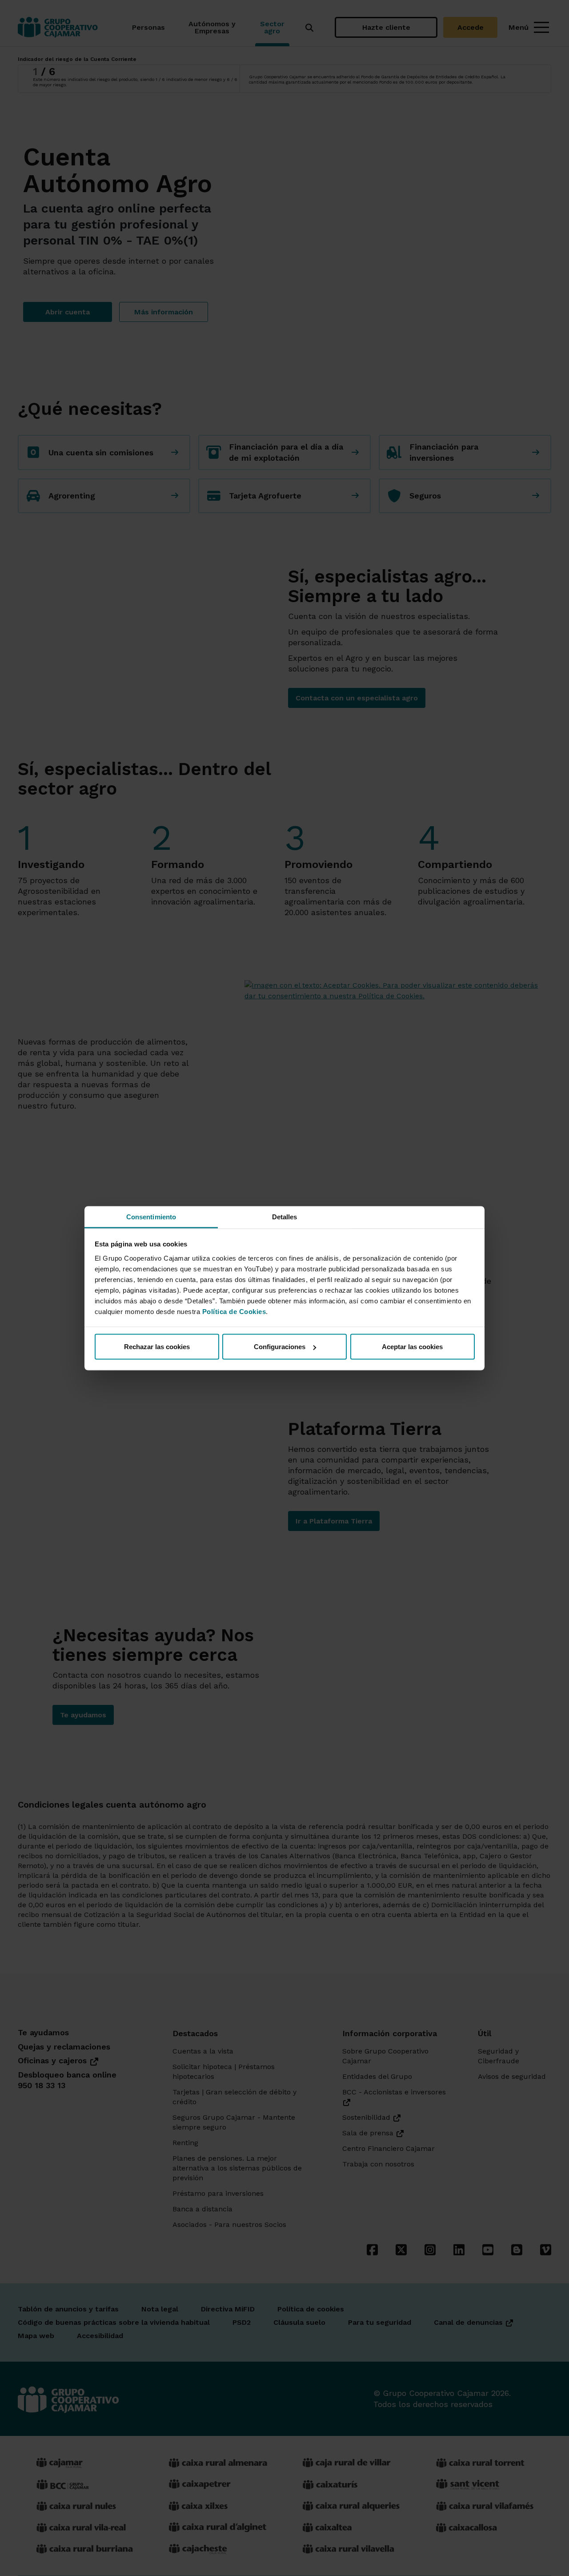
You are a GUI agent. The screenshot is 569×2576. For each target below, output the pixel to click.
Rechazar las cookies (157, 1347)
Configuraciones (280, 1347)
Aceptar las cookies (412, 1347)
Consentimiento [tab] (151, 1216)
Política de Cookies (234, 1311)
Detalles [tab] (285, 1216)
